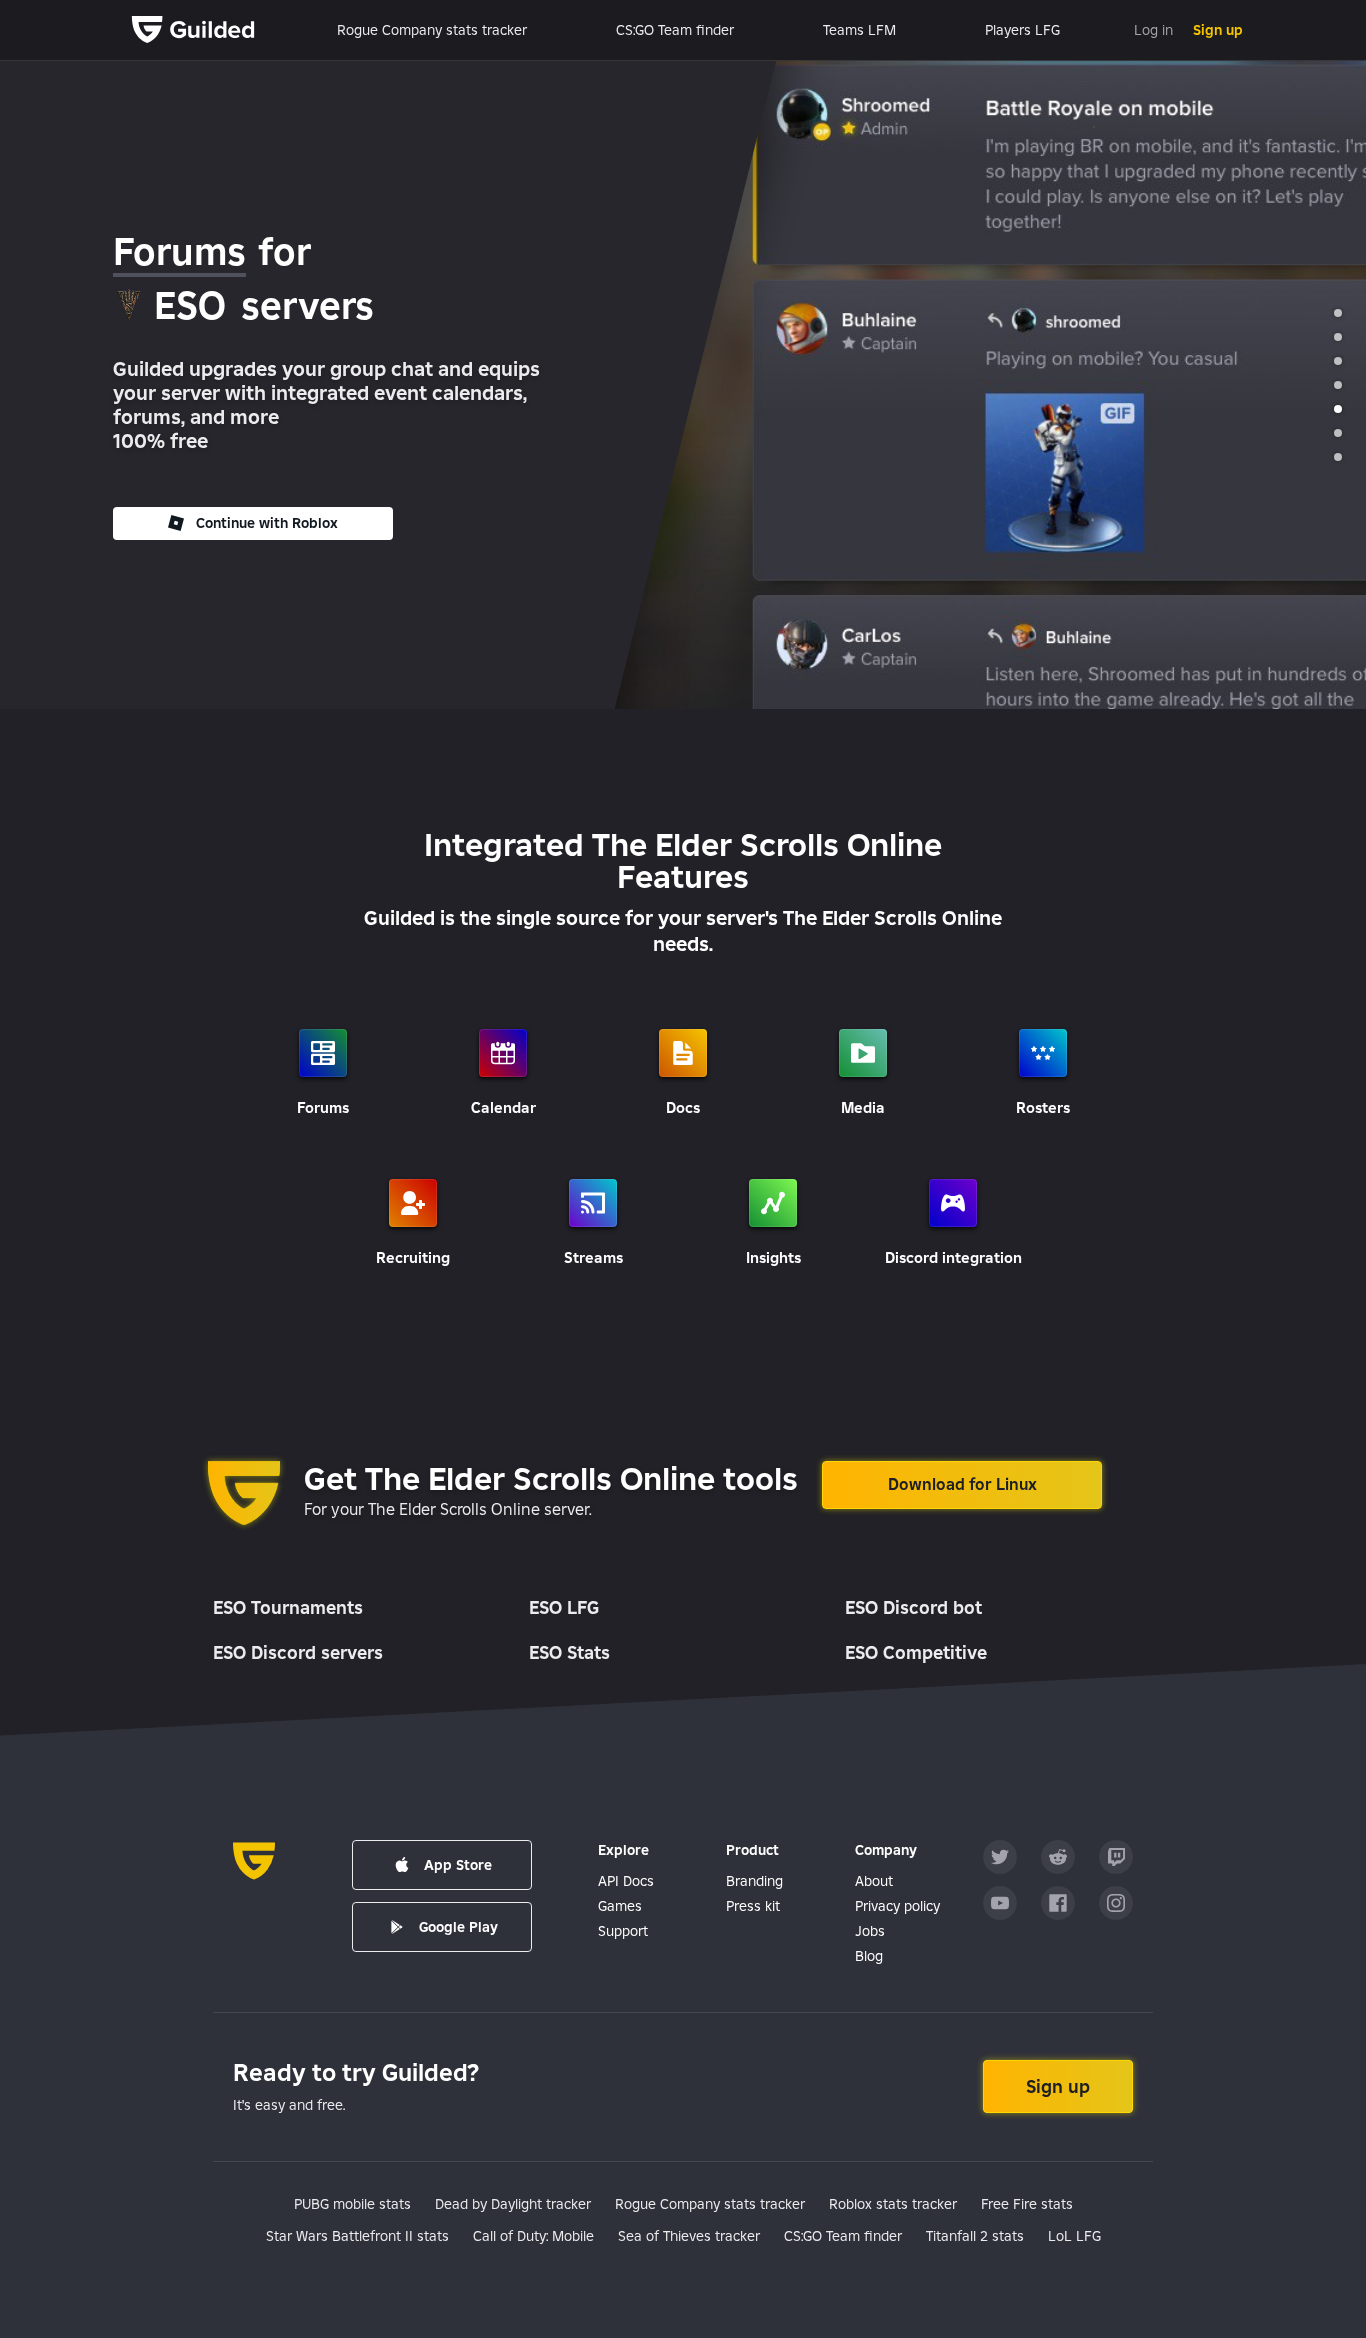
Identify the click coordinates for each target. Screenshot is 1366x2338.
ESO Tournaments (288, 1607)
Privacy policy (897, 1906)
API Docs (626, 1881)
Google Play (458, 1927)
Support (623, 1931)
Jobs (870, 1931)
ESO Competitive (916, 1652)
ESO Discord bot (913, 1607)
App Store (458, 1865)
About (874, 1881)
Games (620, 1906)
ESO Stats (569, 1652)
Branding (754, 1881)
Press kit (753, 1906)
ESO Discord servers (298, 1652)
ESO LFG (564, 1607)
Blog (869, 1956)
